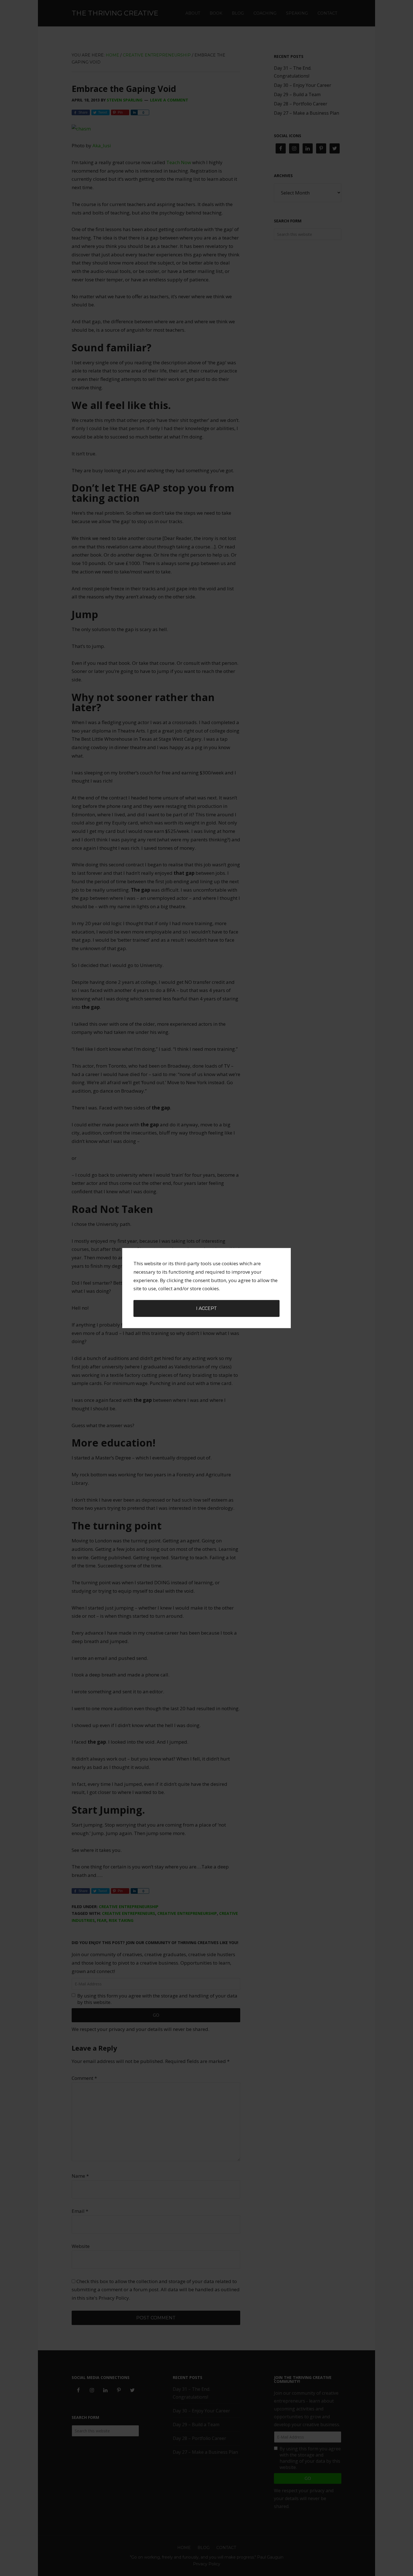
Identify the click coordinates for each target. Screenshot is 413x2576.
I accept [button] (206, 1308)
